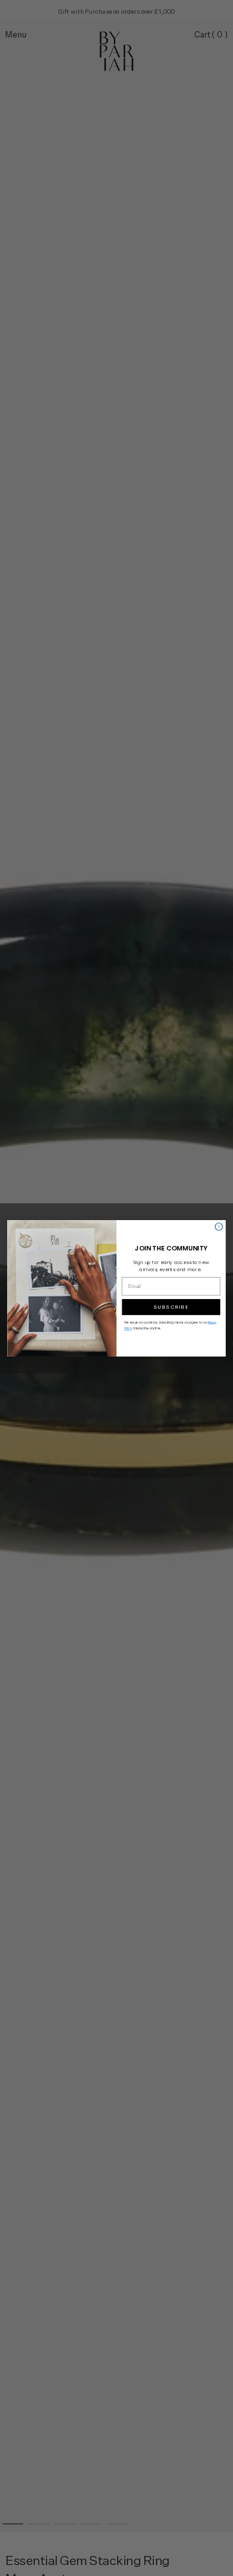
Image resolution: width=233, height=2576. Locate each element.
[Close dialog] (218, 1226)
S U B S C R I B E (171, 1307)
